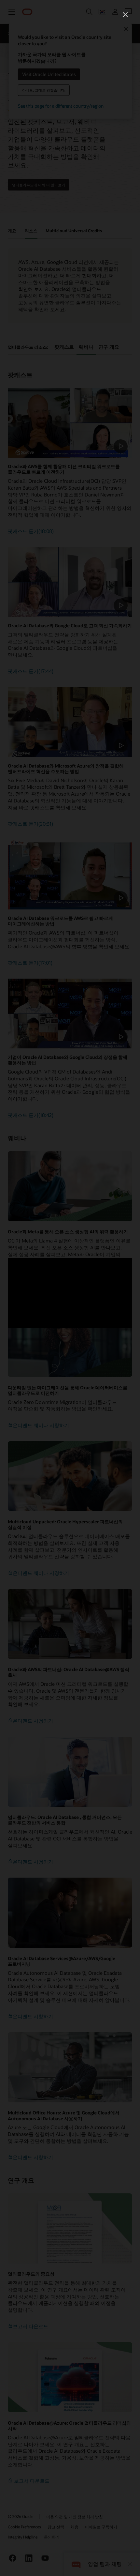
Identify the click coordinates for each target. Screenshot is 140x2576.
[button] (125, 15)
